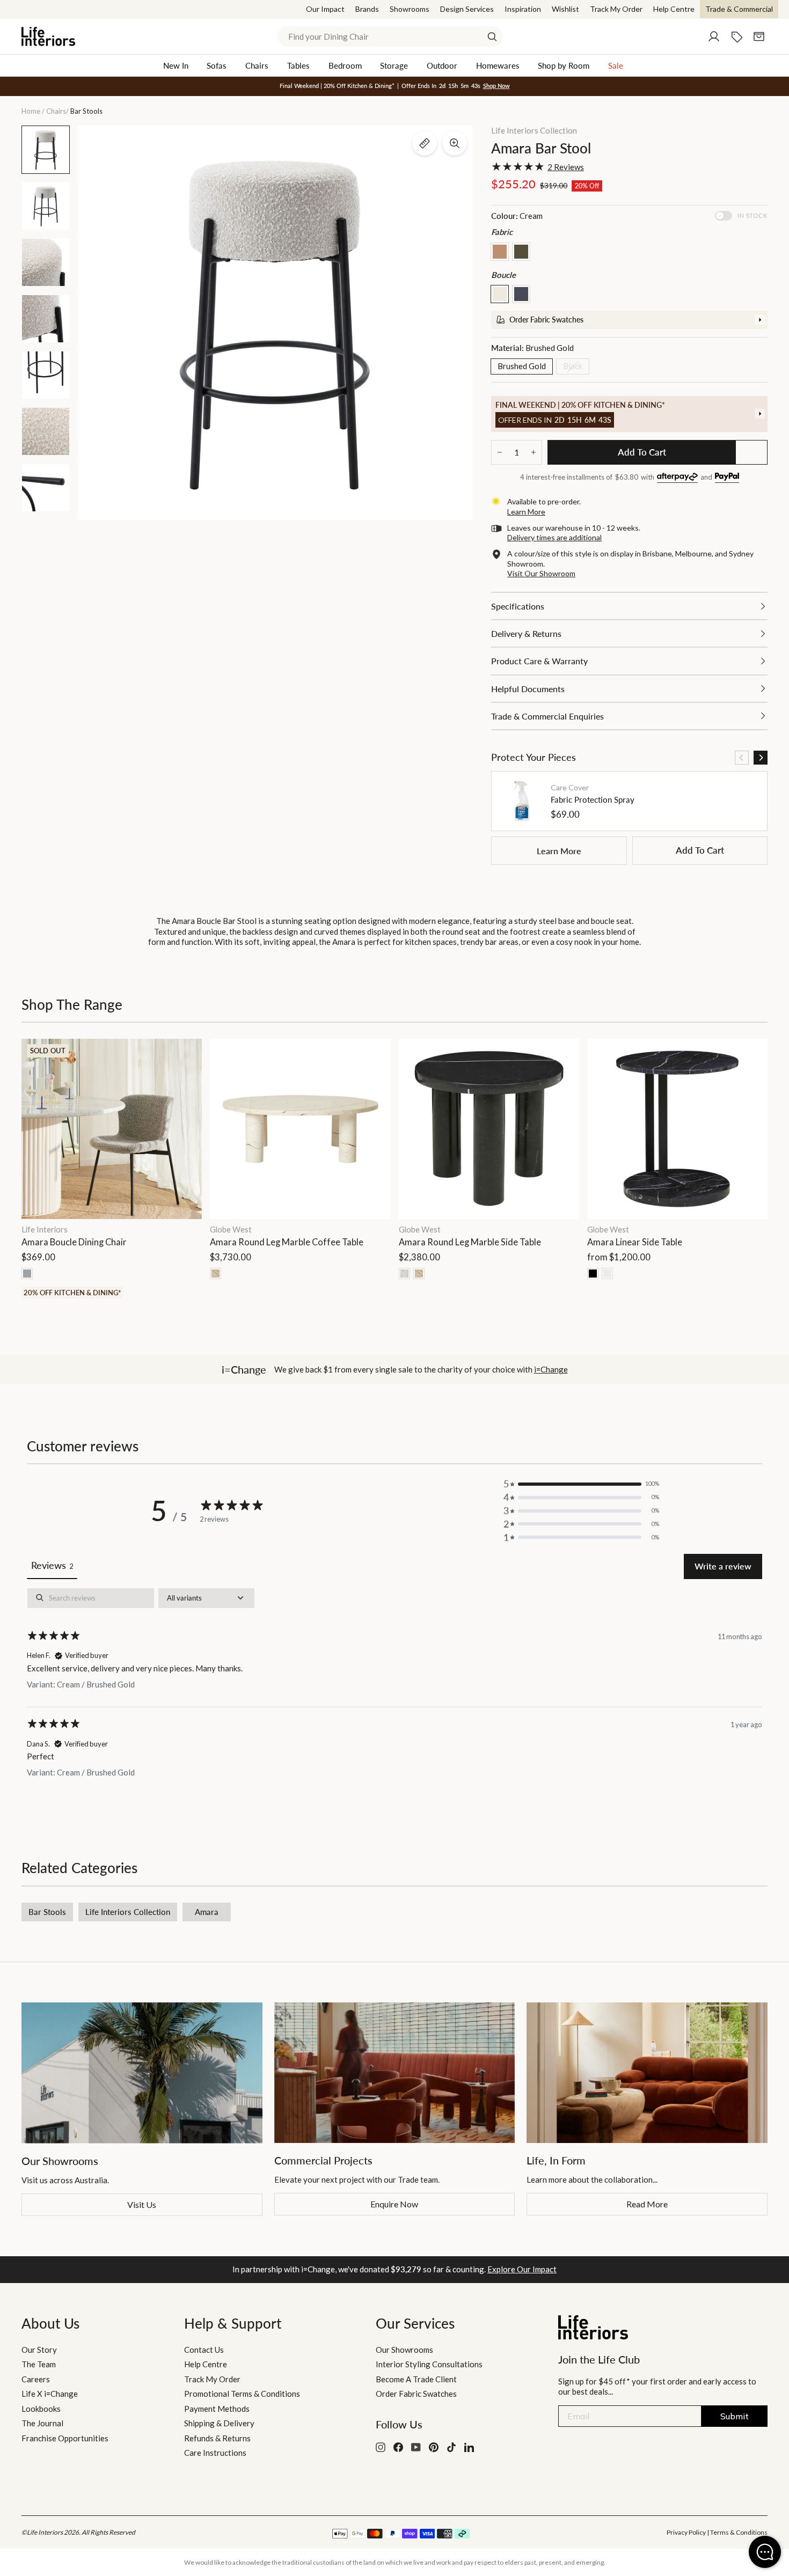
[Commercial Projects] (395, 2073)
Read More (647, 2204)
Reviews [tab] (52, 1565)
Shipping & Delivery (219, 2423)
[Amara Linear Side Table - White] (607, 1274)
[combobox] (390, 36)
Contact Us (204, 2350)
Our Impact (325, 9)
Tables (298, 65)
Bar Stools (47, 1912)
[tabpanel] (394, 1691)
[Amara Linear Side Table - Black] (593, 1274)
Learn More (559, 851)
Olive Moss (521, 252)
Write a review (723, 1566)
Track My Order (616, 9)
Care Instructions (215, 2453)
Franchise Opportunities (65, 2438)
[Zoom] (455, 143)
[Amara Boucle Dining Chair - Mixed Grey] (27, 1274)
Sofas (217, 65)
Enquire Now (394, 2204)
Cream (500, 294)
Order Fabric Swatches (416, 2394)
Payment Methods (217, 2409)
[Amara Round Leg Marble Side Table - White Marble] (404, 1274)
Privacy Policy (686, 2532)
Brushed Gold (522, 366)
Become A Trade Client (416, 2379)
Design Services (467, 9)
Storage (394, 65)
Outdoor (442, 65)
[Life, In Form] (647, 2073)
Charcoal (521, 294)
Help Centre (674, 9)
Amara (207, 1912)
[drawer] (629, 320)
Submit (735, 2416)
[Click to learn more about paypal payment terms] (727, 478)
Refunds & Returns (217, 2438)
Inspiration (523, 9)
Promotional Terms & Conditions (242, 2394)
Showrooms (410, 9)
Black (573, 366)
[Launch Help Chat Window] (765, 2552)
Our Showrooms (404, 2350)
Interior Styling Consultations (429, 2364)
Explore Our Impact (522, 2269)
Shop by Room (564, 65)
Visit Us (142, 2204)
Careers (36, 2379)
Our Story (39, 2350)
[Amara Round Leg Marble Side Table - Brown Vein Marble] (419, 1274)
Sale (616, 65)
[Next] (761, 758)
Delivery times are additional (554, 537)
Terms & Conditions (739, 2532)
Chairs (257, 65)
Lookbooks (41, 2409)
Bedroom (345, 65)
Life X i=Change (50, 2394)
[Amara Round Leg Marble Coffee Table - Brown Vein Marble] (215, 1274)
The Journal (42, 2423)
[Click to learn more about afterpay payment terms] (677, 478)
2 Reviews (566, 167)
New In (176, 65)
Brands (367, 9)
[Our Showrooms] (142, 2073)
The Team (39, 2364)
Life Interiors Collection (534, 130)
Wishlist (565, 9)
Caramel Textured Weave (500, 252)
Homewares (498, 65)
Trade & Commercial (739, 9)
